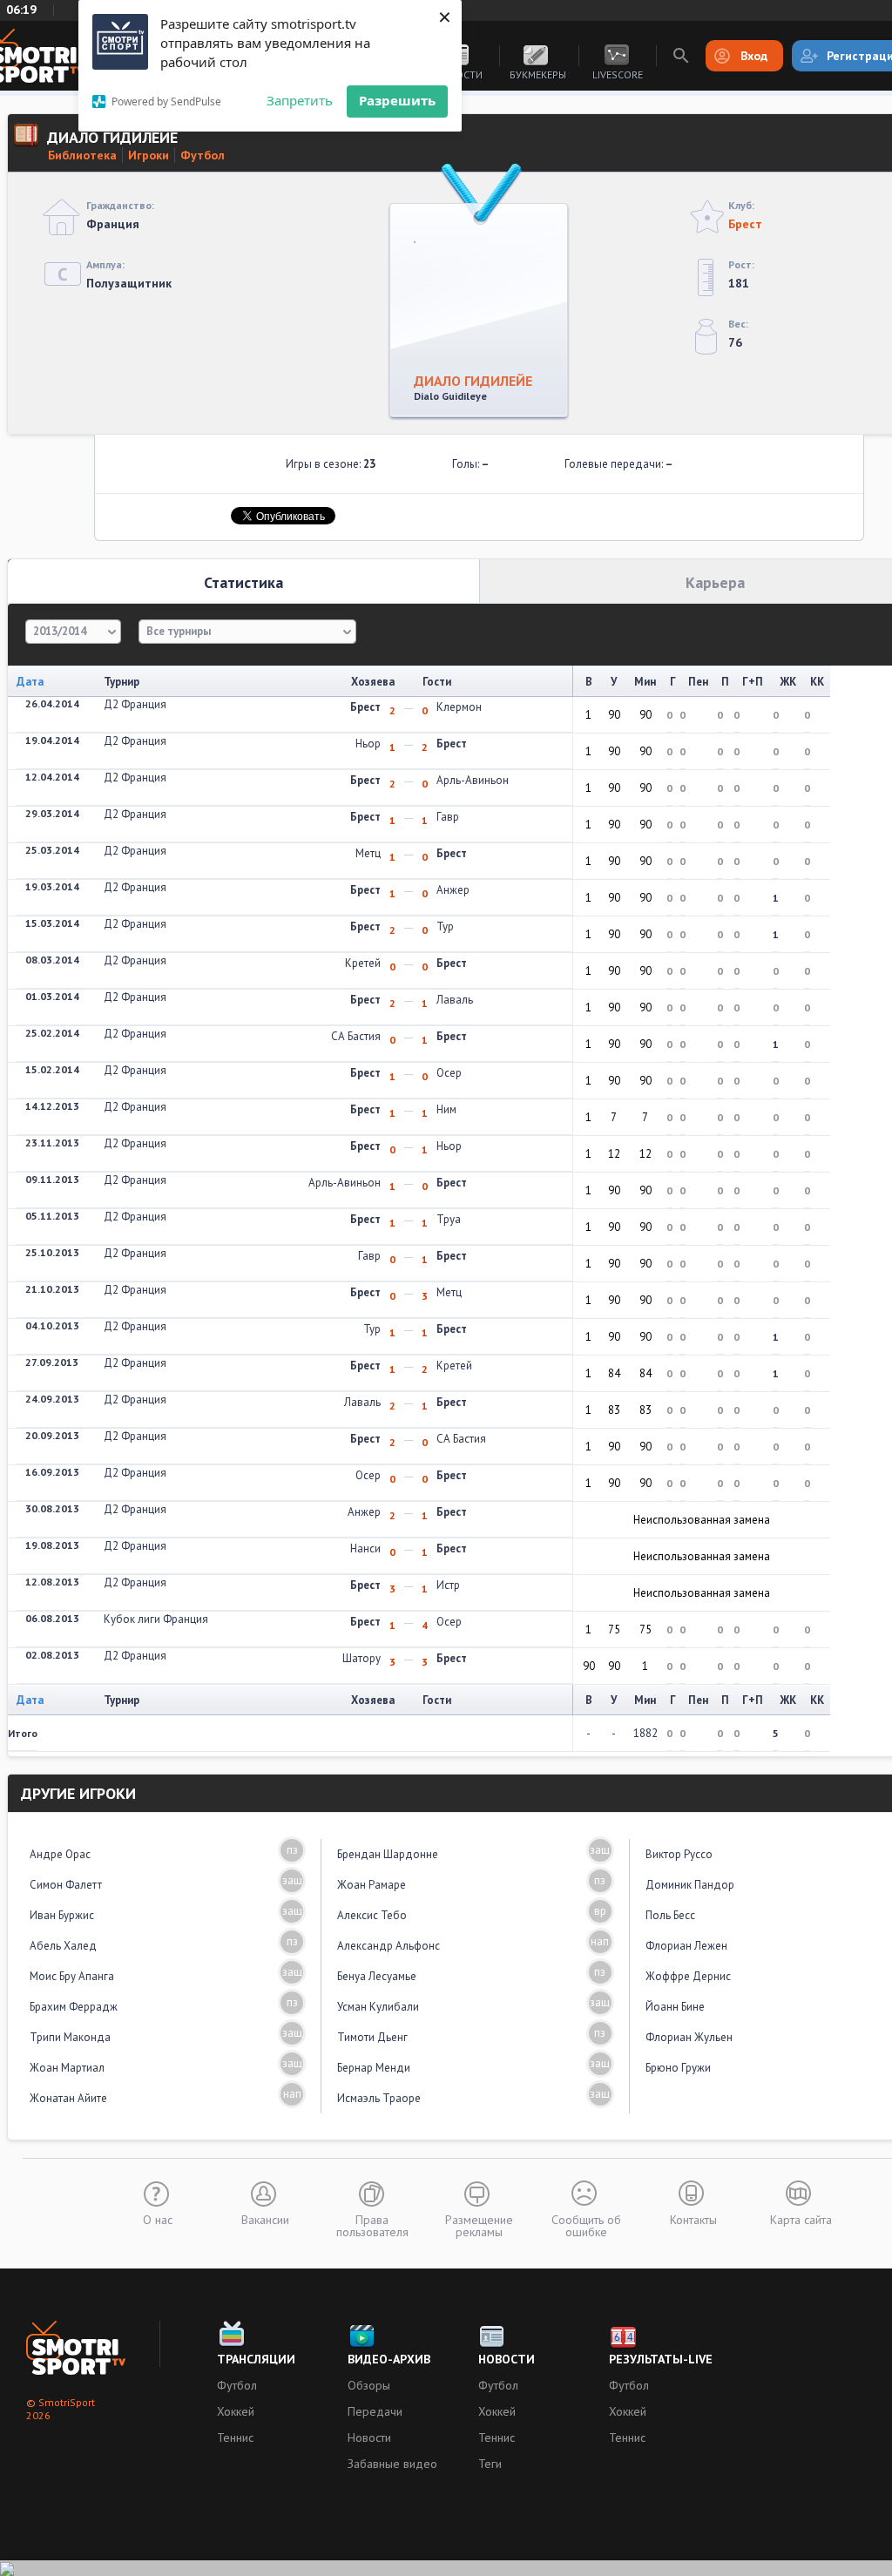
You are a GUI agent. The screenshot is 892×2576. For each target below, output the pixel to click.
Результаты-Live (661, 2359)
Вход (754, 56)
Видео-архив (389, 2359)
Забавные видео (392, 2464)
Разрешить (397, 100)
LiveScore (618, 74)
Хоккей (236, 2411)
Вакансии (265, 2219)
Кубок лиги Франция (156, 1619)
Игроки (149, 155)
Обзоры (369, 2385)
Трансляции (256, 2359)
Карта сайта (801, 2219)
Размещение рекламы (479, 2225)
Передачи (375, 2411)
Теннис (235, 2437)
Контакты (693, 2219)
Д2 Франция (135, 704)
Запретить (300, 100)
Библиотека (82, 155)
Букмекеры (538, 74)
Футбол (203, 155)
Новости (369, 2437)
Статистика (243, 582)
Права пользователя (372, 2225)
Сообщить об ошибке (586, 2225)
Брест (745, 224)
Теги (490, 2464)
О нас (158, 2219)
